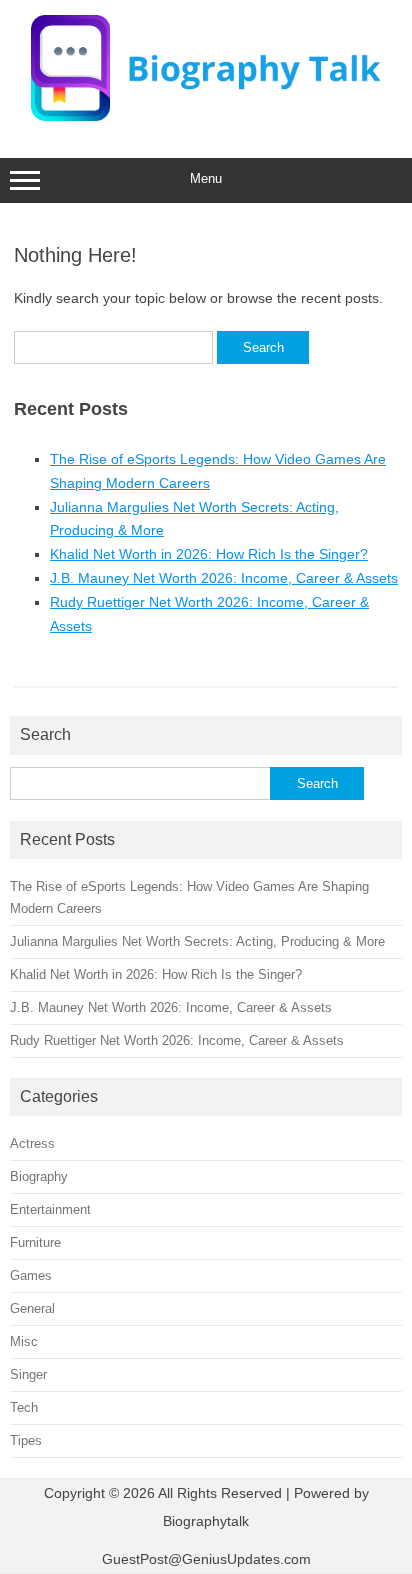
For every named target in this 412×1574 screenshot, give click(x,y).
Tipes (26, 1440)
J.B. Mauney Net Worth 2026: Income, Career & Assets (224, 578)
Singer (28, 1374)
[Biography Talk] (206, 116)
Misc (24, 1341)
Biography (39, 1176)
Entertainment (50, 1209)
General (32, 1308)
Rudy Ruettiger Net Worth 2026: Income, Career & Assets (177, 1040)
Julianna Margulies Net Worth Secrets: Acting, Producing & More (197, 941)
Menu (206, 178)
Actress (32, 1143)
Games (31, 1275)
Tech (24, 1407)
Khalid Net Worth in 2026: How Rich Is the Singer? (209, 554)
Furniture (35, 1242)
